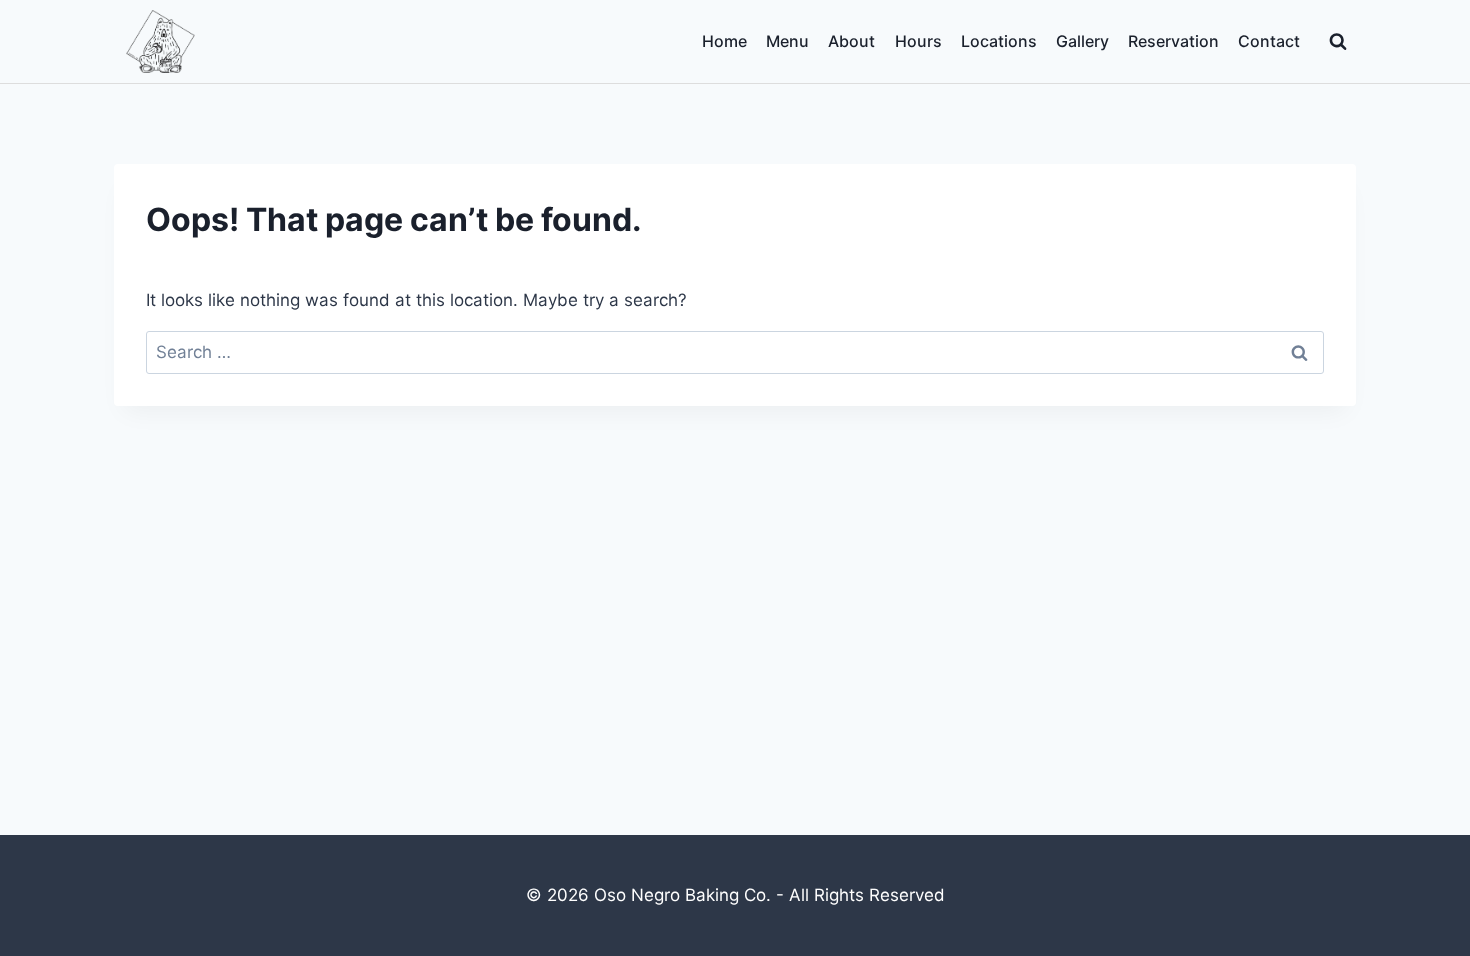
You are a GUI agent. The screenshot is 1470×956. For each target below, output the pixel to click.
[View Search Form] (1338, 42)
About (851, 41)
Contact (1269, 41)
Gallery (1082, 41)
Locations (999, 41)
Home (724, 41)
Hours (918, 41)
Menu (787, 41)
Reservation (1173, 41)
